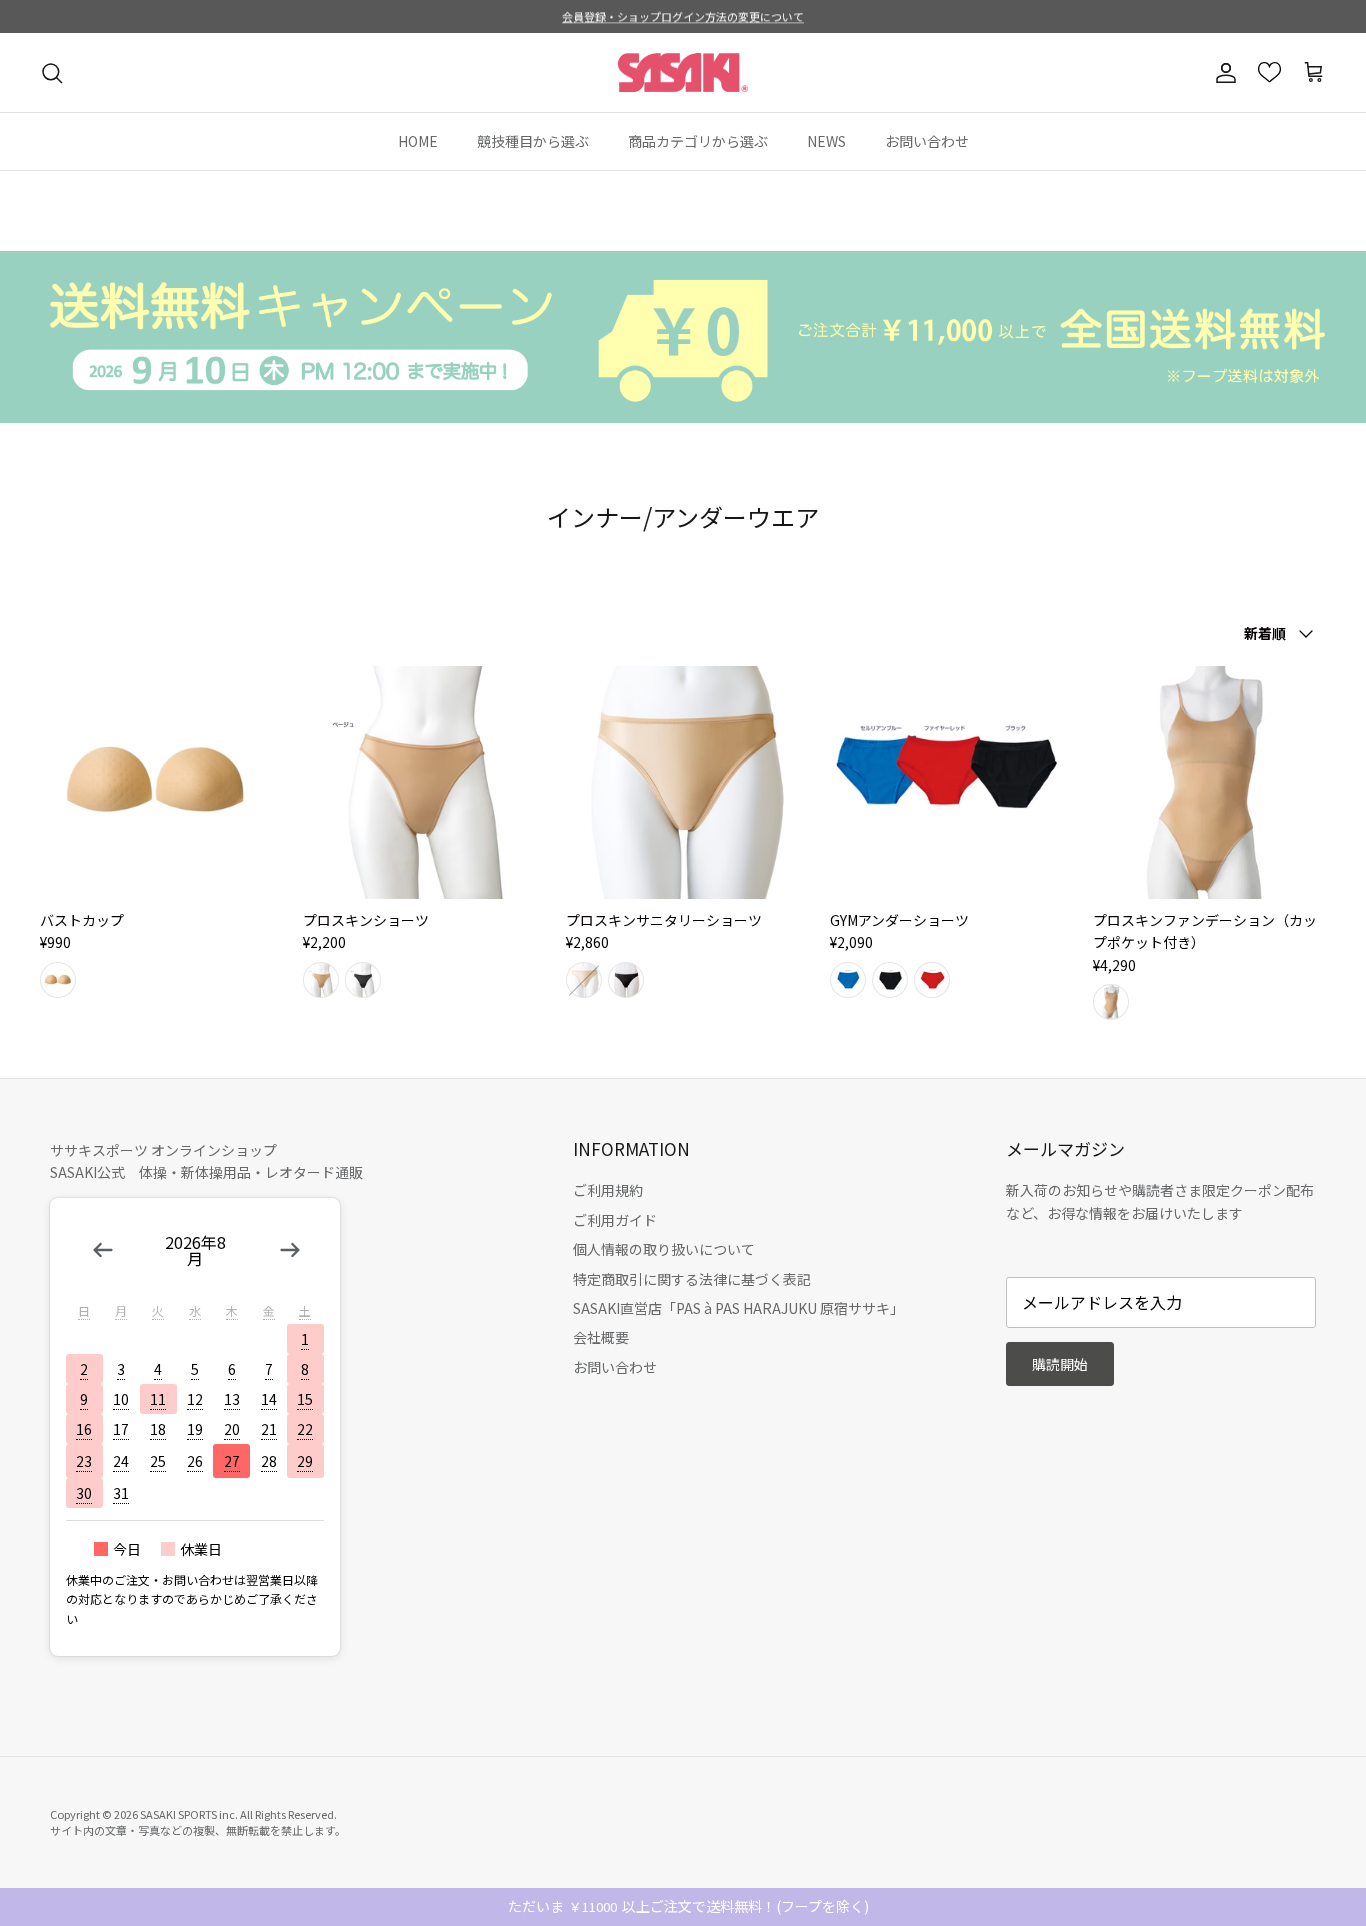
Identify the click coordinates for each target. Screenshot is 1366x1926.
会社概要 (601, 1337)
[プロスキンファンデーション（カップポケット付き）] (1209, 782)
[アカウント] (1222, 73)
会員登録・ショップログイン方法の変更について (683, 16)
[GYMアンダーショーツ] (946, 782)
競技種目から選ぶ (533, 141)
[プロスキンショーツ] (419, 782)
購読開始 (1060, 1364)
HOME (418, 141)
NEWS (826, 141)
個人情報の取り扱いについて (664, 1249)
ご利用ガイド (615, 1220)
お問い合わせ (927, 141)
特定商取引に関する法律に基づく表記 (692, 1279)
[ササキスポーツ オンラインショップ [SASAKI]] (683, 73)
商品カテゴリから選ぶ (698, 141)
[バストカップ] (156, 782)
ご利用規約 (608, 1190)
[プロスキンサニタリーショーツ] (682, 782)
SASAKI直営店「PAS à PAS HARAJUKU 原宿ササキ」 (738, 1308)
